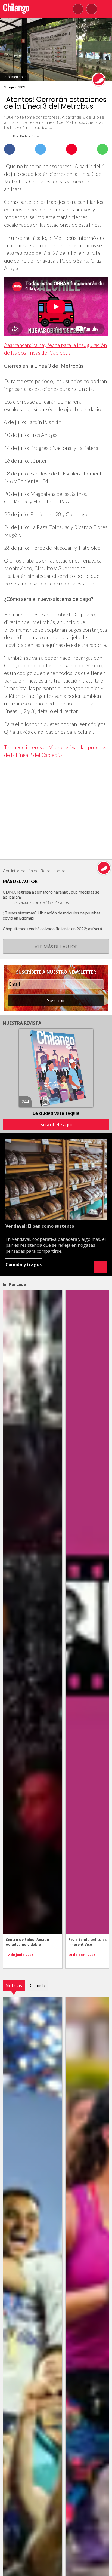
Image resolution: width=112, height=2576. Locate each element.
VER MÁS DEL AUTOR (56, 946)
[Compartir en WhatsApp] (102, 149)
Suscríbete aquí (56, 1125)
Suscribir (56, 1000)
